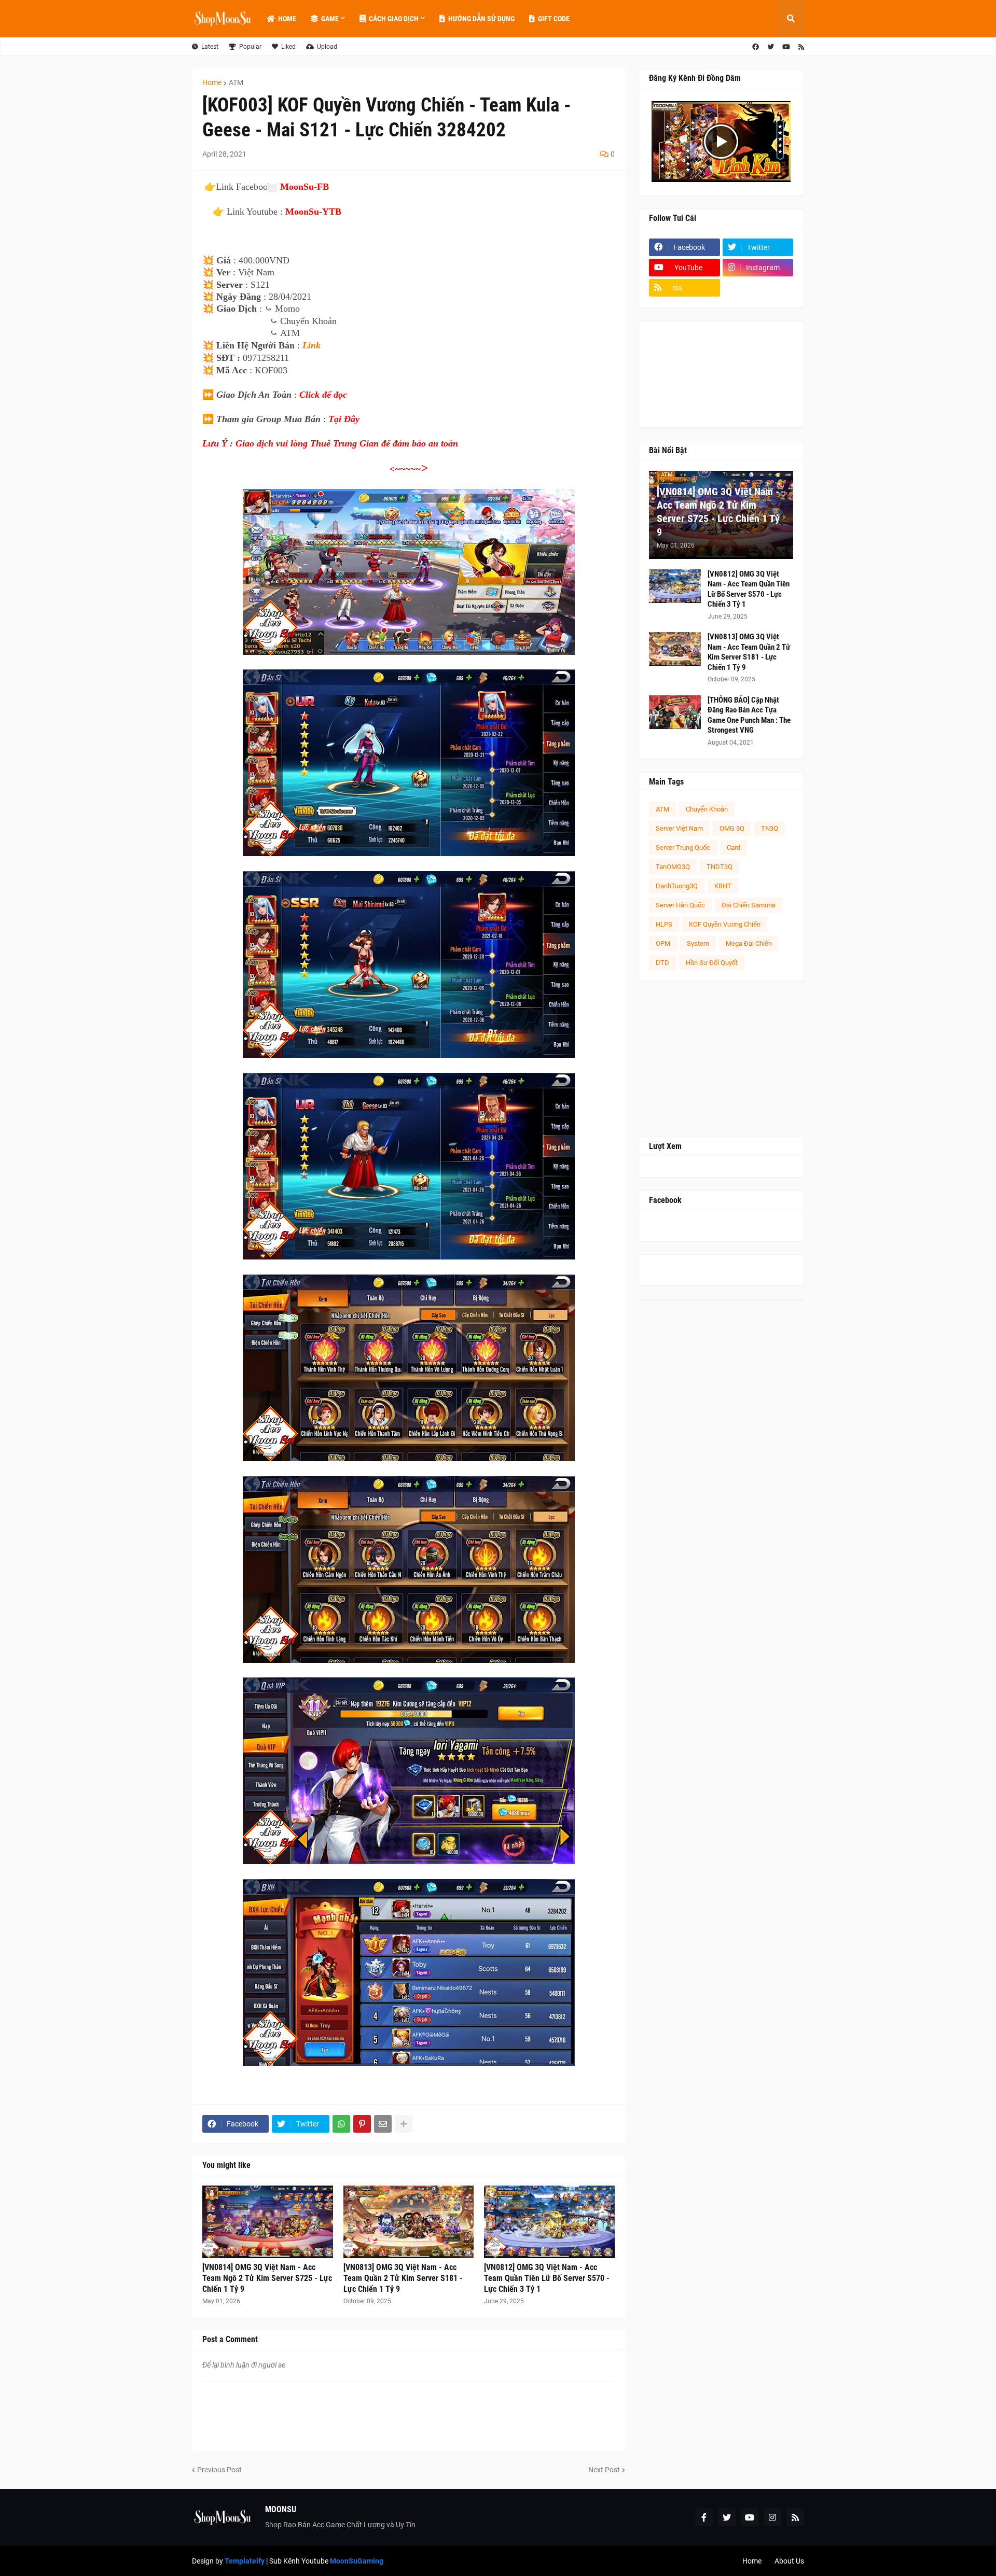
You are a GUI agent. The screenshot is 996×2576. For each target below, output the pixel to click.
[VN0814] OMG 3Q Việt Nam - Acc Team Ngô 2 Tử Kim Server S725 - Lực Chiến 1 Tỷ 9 (267, 2278)
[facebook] (756, 47)
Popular (250, 47)
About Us (789, 2561)
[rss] (801, 47)
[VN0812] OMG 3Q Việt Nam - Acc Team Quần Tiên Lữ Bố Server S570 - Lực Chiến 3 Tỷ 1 (547, 2278)
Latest (210, 47)
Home (212, 82)
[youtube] (786, 47)
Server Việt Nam (679, 828)
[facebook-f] (704, 2517)
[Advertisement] (721, 1059)
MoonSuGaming (357, 2561)
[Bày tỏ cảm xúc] (271, 188)
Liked (288, 47)
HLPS (664, 924)
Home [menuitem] (287, 19)
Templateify (245, 2561)
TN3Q (770, 828)
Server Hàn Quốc (680, 905)
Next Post (604, 2470)
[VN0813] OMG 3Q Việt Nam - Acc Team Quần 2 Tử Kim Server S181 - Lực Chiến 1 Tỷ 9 (403, 2278)
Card (734, 848)
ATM (236, 82)
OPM (663, 943)
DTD (662, 963)
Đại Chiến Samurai (749, 905)
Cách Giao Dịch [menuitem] (394, 19)
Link (312, 345)
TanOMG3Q (673, 867)
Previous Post (219, 2470)
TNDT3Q (720, 867)
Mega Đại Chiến (749, 943)
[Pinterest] (362, 2124)
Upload (327, 47)
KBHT (723, 886)
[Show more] (404, 2124)
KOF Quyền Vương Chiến (725, 924)
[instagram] (772, 2517)
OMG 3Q (732, 828)
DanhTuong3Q (677, 886)
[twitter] (771, 47)
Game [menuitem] (330, 19)
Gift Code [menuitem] (554, 19)
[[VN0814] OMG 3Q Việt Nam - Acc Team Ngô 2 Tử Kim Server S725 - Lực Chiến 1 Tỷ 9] (268, 2222)
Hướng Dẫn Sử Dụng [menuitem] (481, 19)
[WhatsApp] (341, 2124)
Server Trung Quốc (683, 848)
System (698, 943)
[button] (791, 19)
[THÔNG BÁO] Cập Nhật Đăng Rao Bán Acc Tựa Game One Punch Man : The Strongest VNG (749, 715)
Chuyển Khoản (707, 809)
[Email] (383, 2124)
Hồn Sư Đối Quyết (712, 963)
